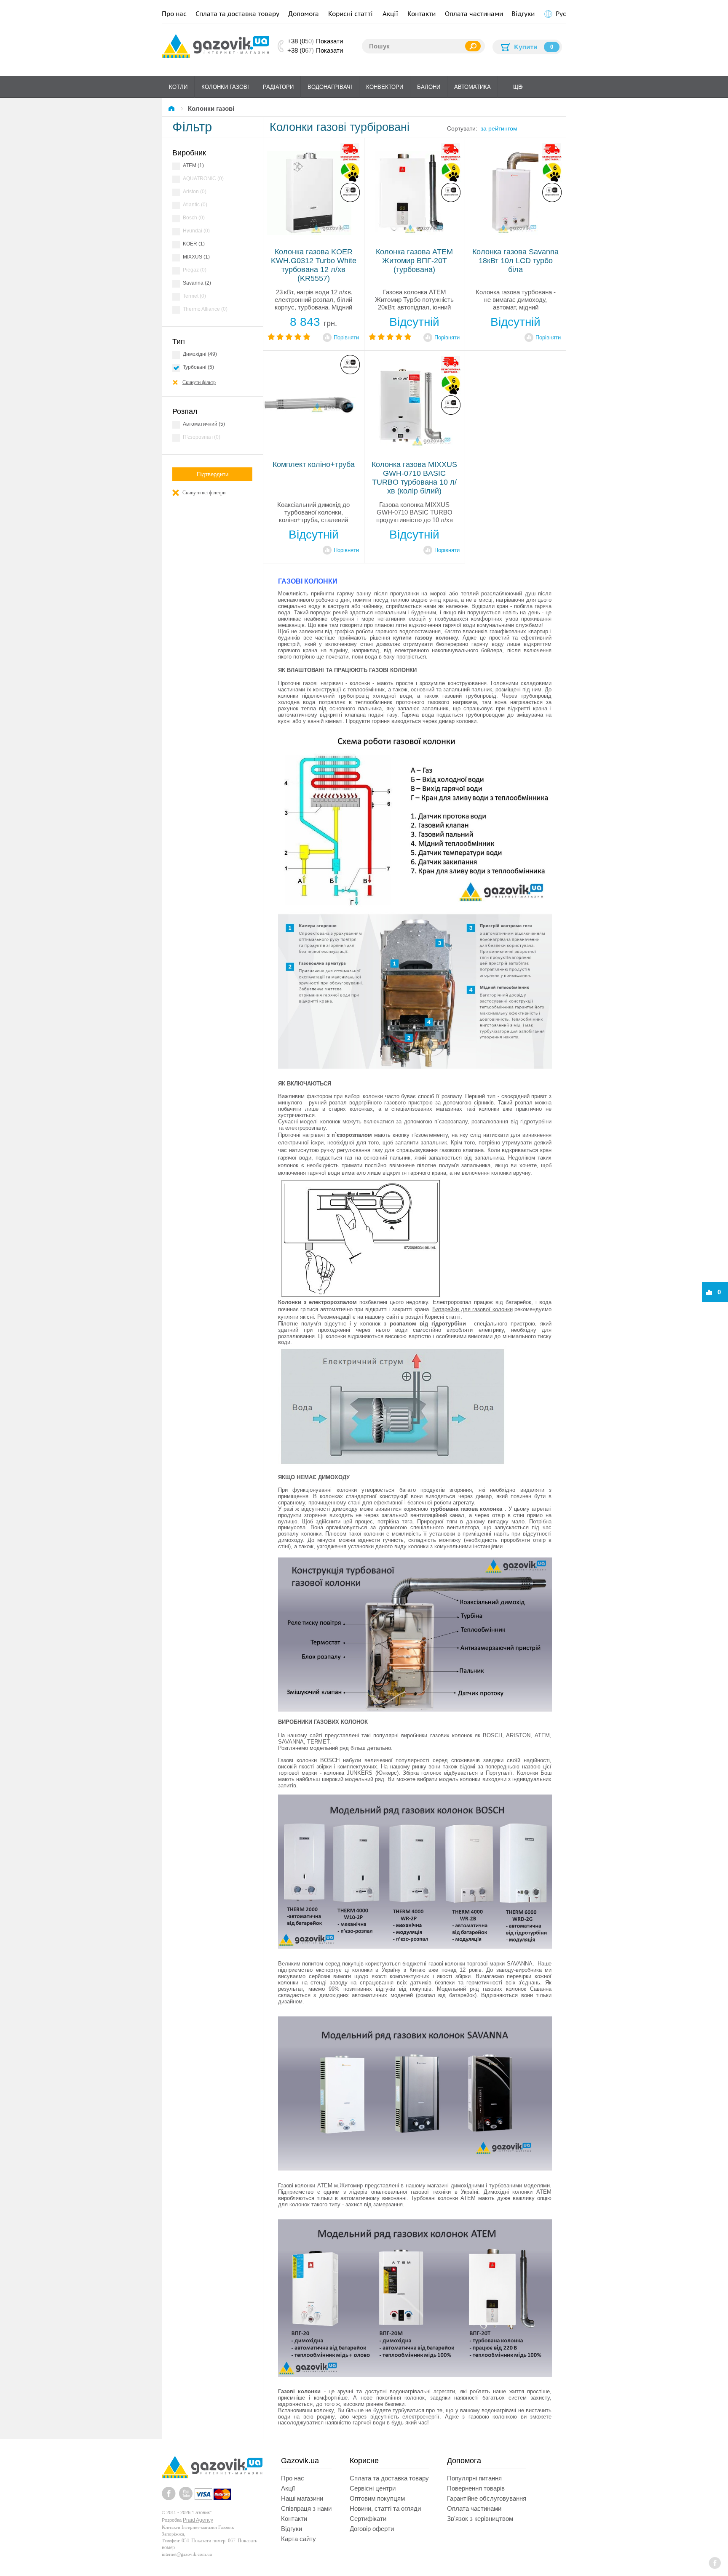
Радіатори (278, 87)
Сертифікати (368, 2519)
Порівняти (346, 337)
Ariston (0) (195, 192)
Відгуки (523, 14)
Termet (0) (194, 296)
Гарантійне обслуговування (487, 2498)
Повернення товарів (476, 2488)
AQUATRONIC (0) (203, 179)
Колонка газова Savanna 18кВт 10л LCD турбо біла (515, 261)
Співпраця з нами (306, 2508)
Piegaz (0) (195, 270)
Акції (390, 14)
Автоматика (472, 87)
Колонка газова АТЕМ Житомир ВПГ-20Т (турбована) (414, 261)
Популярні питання (474, 2478)
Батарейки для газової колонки (472, 1309)
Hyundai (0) (196, 231)
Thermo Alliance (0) (205, 309)
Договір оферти (372, 2529)
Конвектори (385, 87)
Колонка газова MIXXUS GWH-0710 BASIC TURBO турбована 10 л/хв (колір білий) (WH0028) (414, 478)
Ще (518, 87)
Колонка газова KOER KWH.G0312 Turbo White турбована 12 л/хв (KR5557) (314, 265)
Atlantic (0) (195, 205)
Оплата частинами (474, 14)
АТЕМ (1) (193, 165)
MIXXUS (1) (196, 257)
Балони (429, 87)
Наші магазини (302, 2498)
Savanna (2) (197, 283)
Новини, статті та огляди (385, 2508)
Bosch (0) (194, 218)
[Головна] (173, 108)
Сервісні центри (373, 2488)
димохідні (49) (200, 354)
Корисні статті (351, 14)
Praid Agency (198, 2520)
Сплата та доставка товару (237, 14)
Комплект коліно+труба (314, 464)
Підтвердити (213, 474)
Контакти (422, 14)
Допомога (304, 14)
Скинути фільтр (199, 382)
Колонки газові (225, 87)
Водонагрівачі (330, 87)
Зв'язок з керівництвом (480, 2519)
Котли (178, 87)
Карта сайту (298, 2539)
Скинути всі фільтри (204, 493)
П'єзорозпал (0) (202, 437)
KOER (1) (194, 244)
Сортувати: (462, 128)
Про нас (174, 14)
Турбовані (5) (198, 367)
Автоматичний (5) (204, 424)
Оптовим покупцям (377, 2498)
